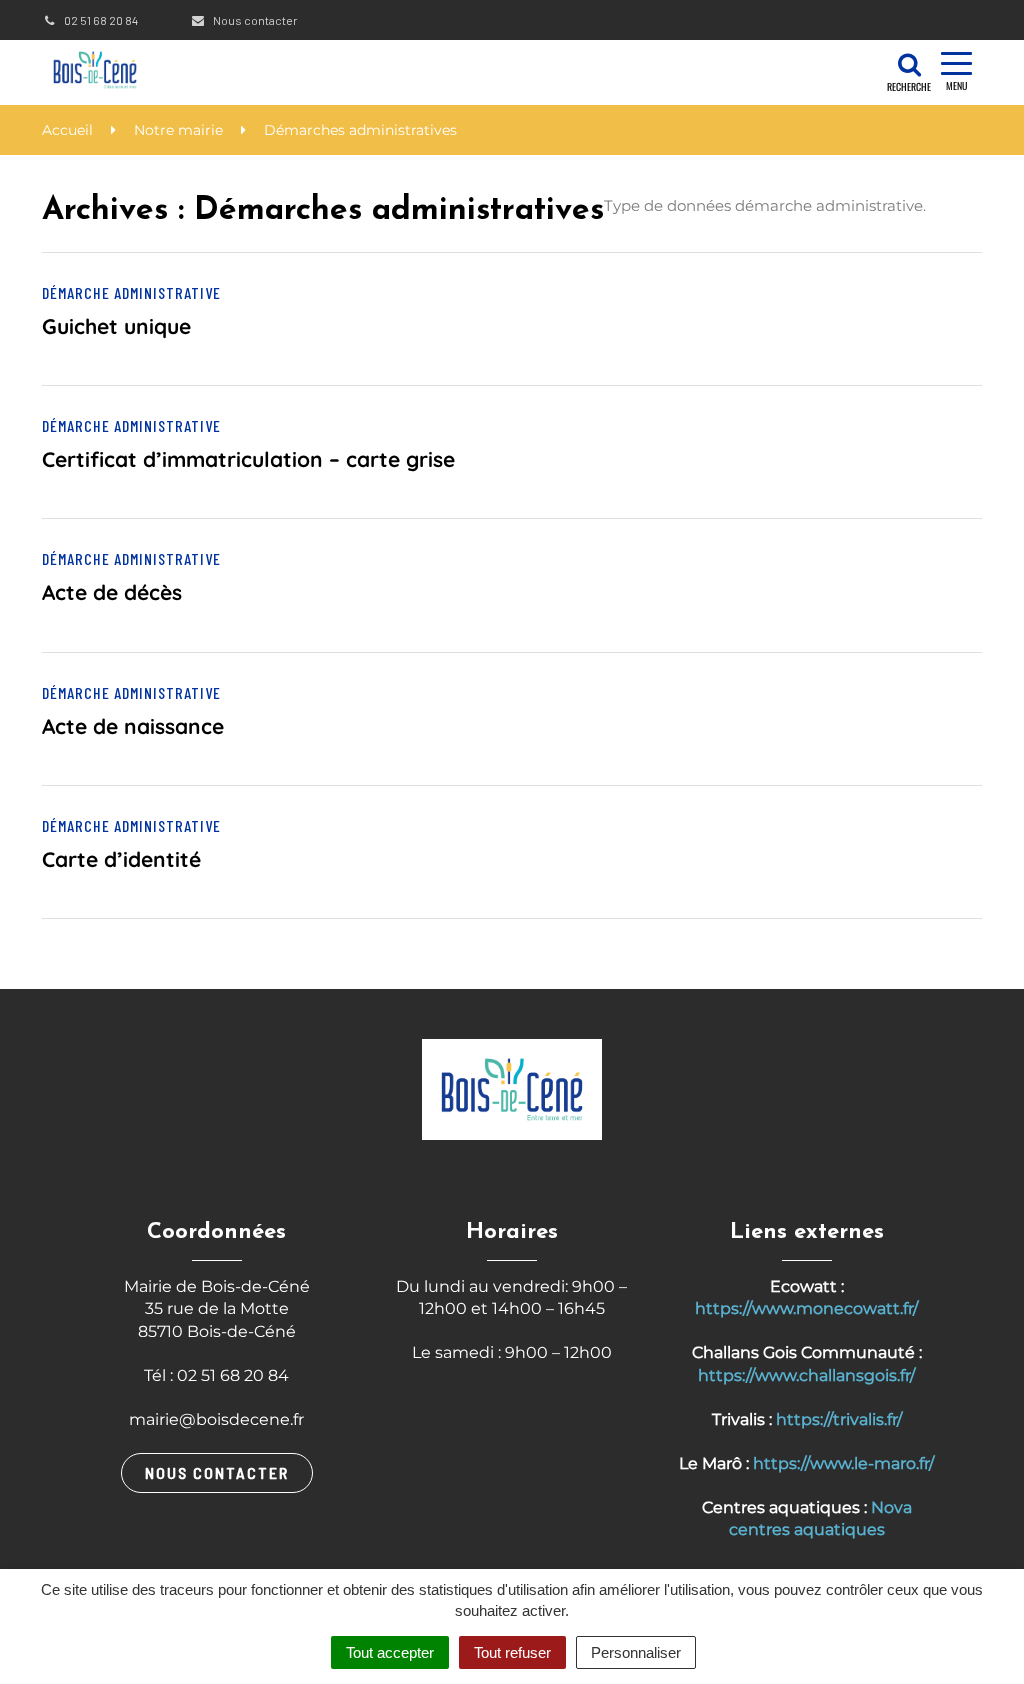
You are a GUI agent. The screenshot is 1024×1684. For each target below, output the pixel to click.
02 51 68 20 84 (100, 20)
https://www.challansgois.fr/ (806, 1375)
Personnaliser (636, 1652)
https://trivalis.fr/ (839, 1419)
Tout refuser (512, 1652)
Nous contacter (254, 20)
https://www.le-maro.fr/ (843, 1463)
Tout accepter (390, 1652)
